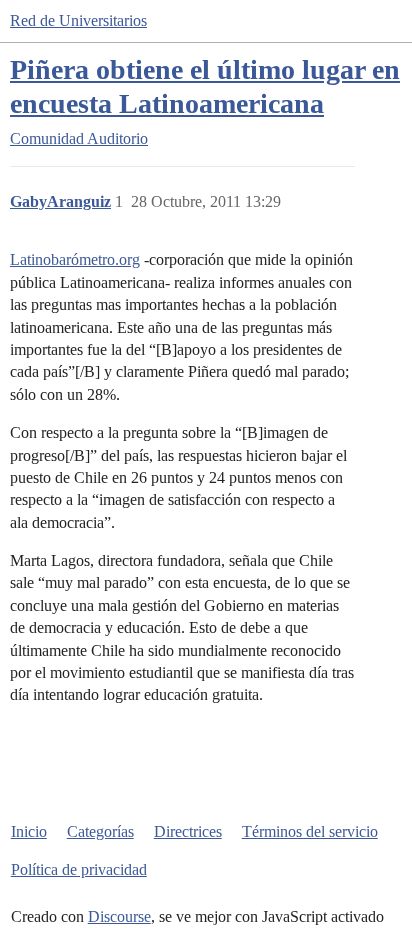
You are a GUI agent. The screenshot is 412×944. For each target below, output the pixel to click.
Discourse (119, 916)
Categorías (100, 831)
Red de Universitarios (78, 20)
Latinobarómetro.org (75, 259)
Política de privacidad (79, 869)
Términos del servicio (310, 831)
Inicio (29, 831)
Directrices (188, 831)
